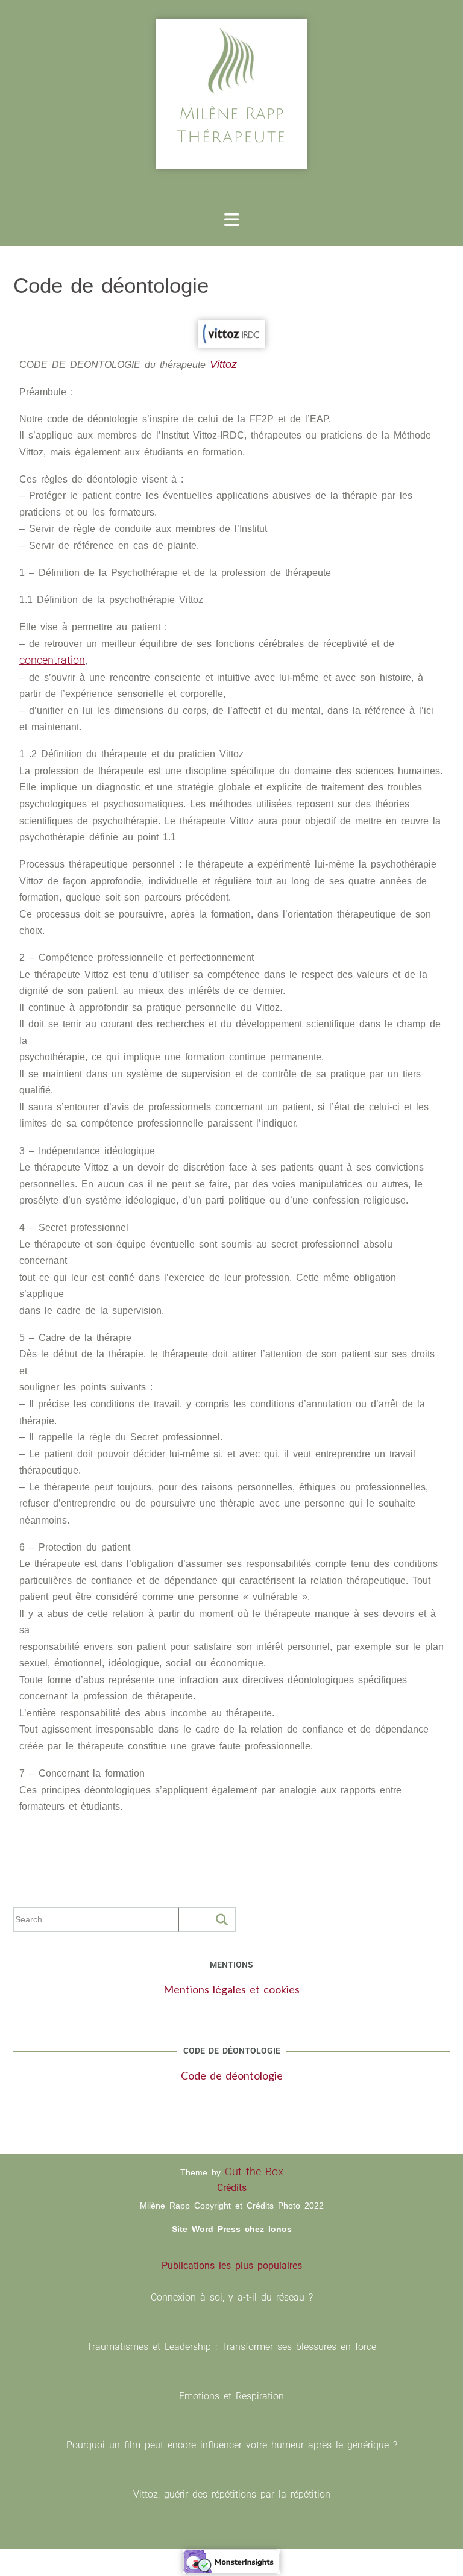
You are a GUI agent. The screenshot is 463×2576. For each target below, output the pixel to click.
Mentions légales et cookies (231, 1989)
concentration (52, 660)
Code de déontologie (232, 2075)
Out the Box (254, 2171)
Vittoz (223, 364)
